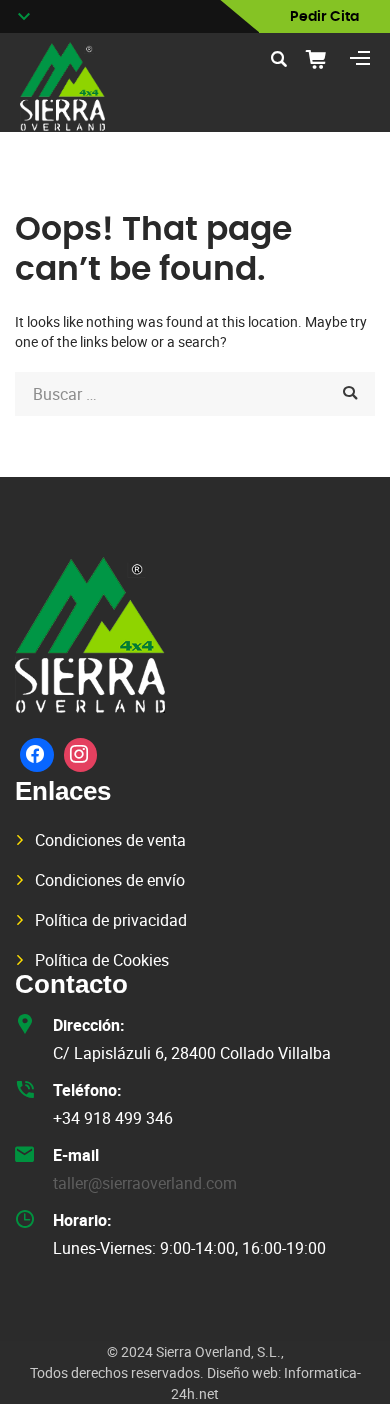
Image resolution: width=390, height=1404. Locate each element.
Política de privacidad (111, 920)
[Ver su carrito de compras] (323, 59)
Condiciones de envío (110, 880)
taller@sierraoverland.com (145, 1183)
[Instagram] (81, 755)
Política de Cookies (102, 960)
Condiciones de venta (110, 840)
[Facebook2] (37, 755)
